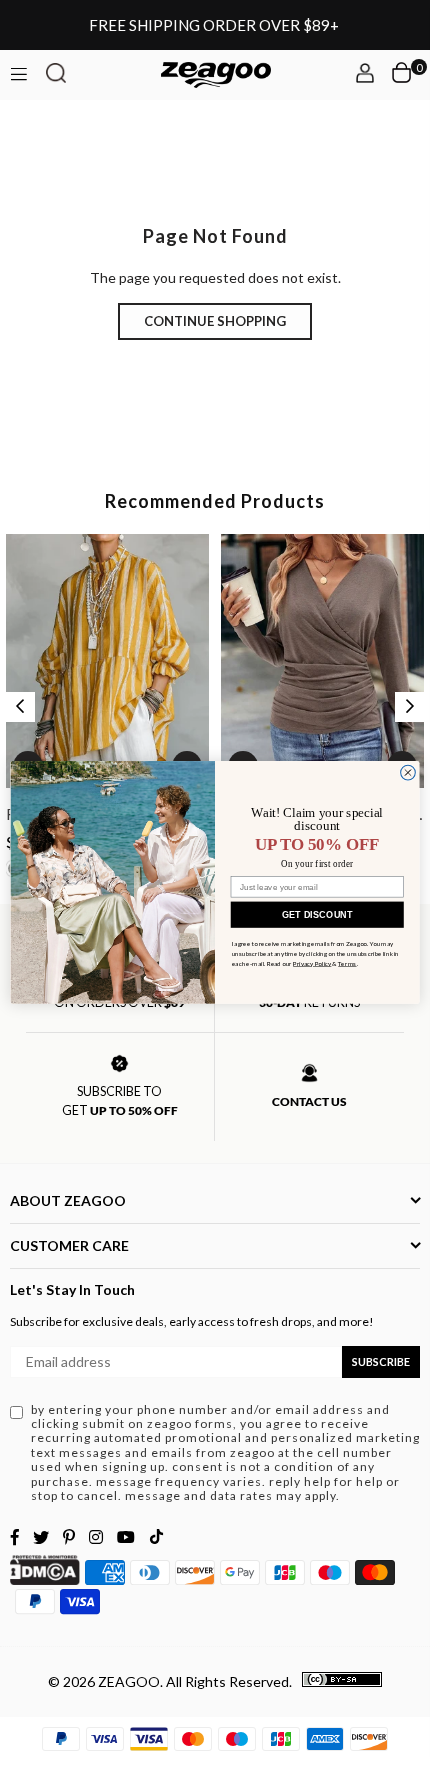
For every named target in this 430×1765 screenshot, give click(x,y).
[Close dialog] (408, 772)
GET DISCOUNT (317, 914)
